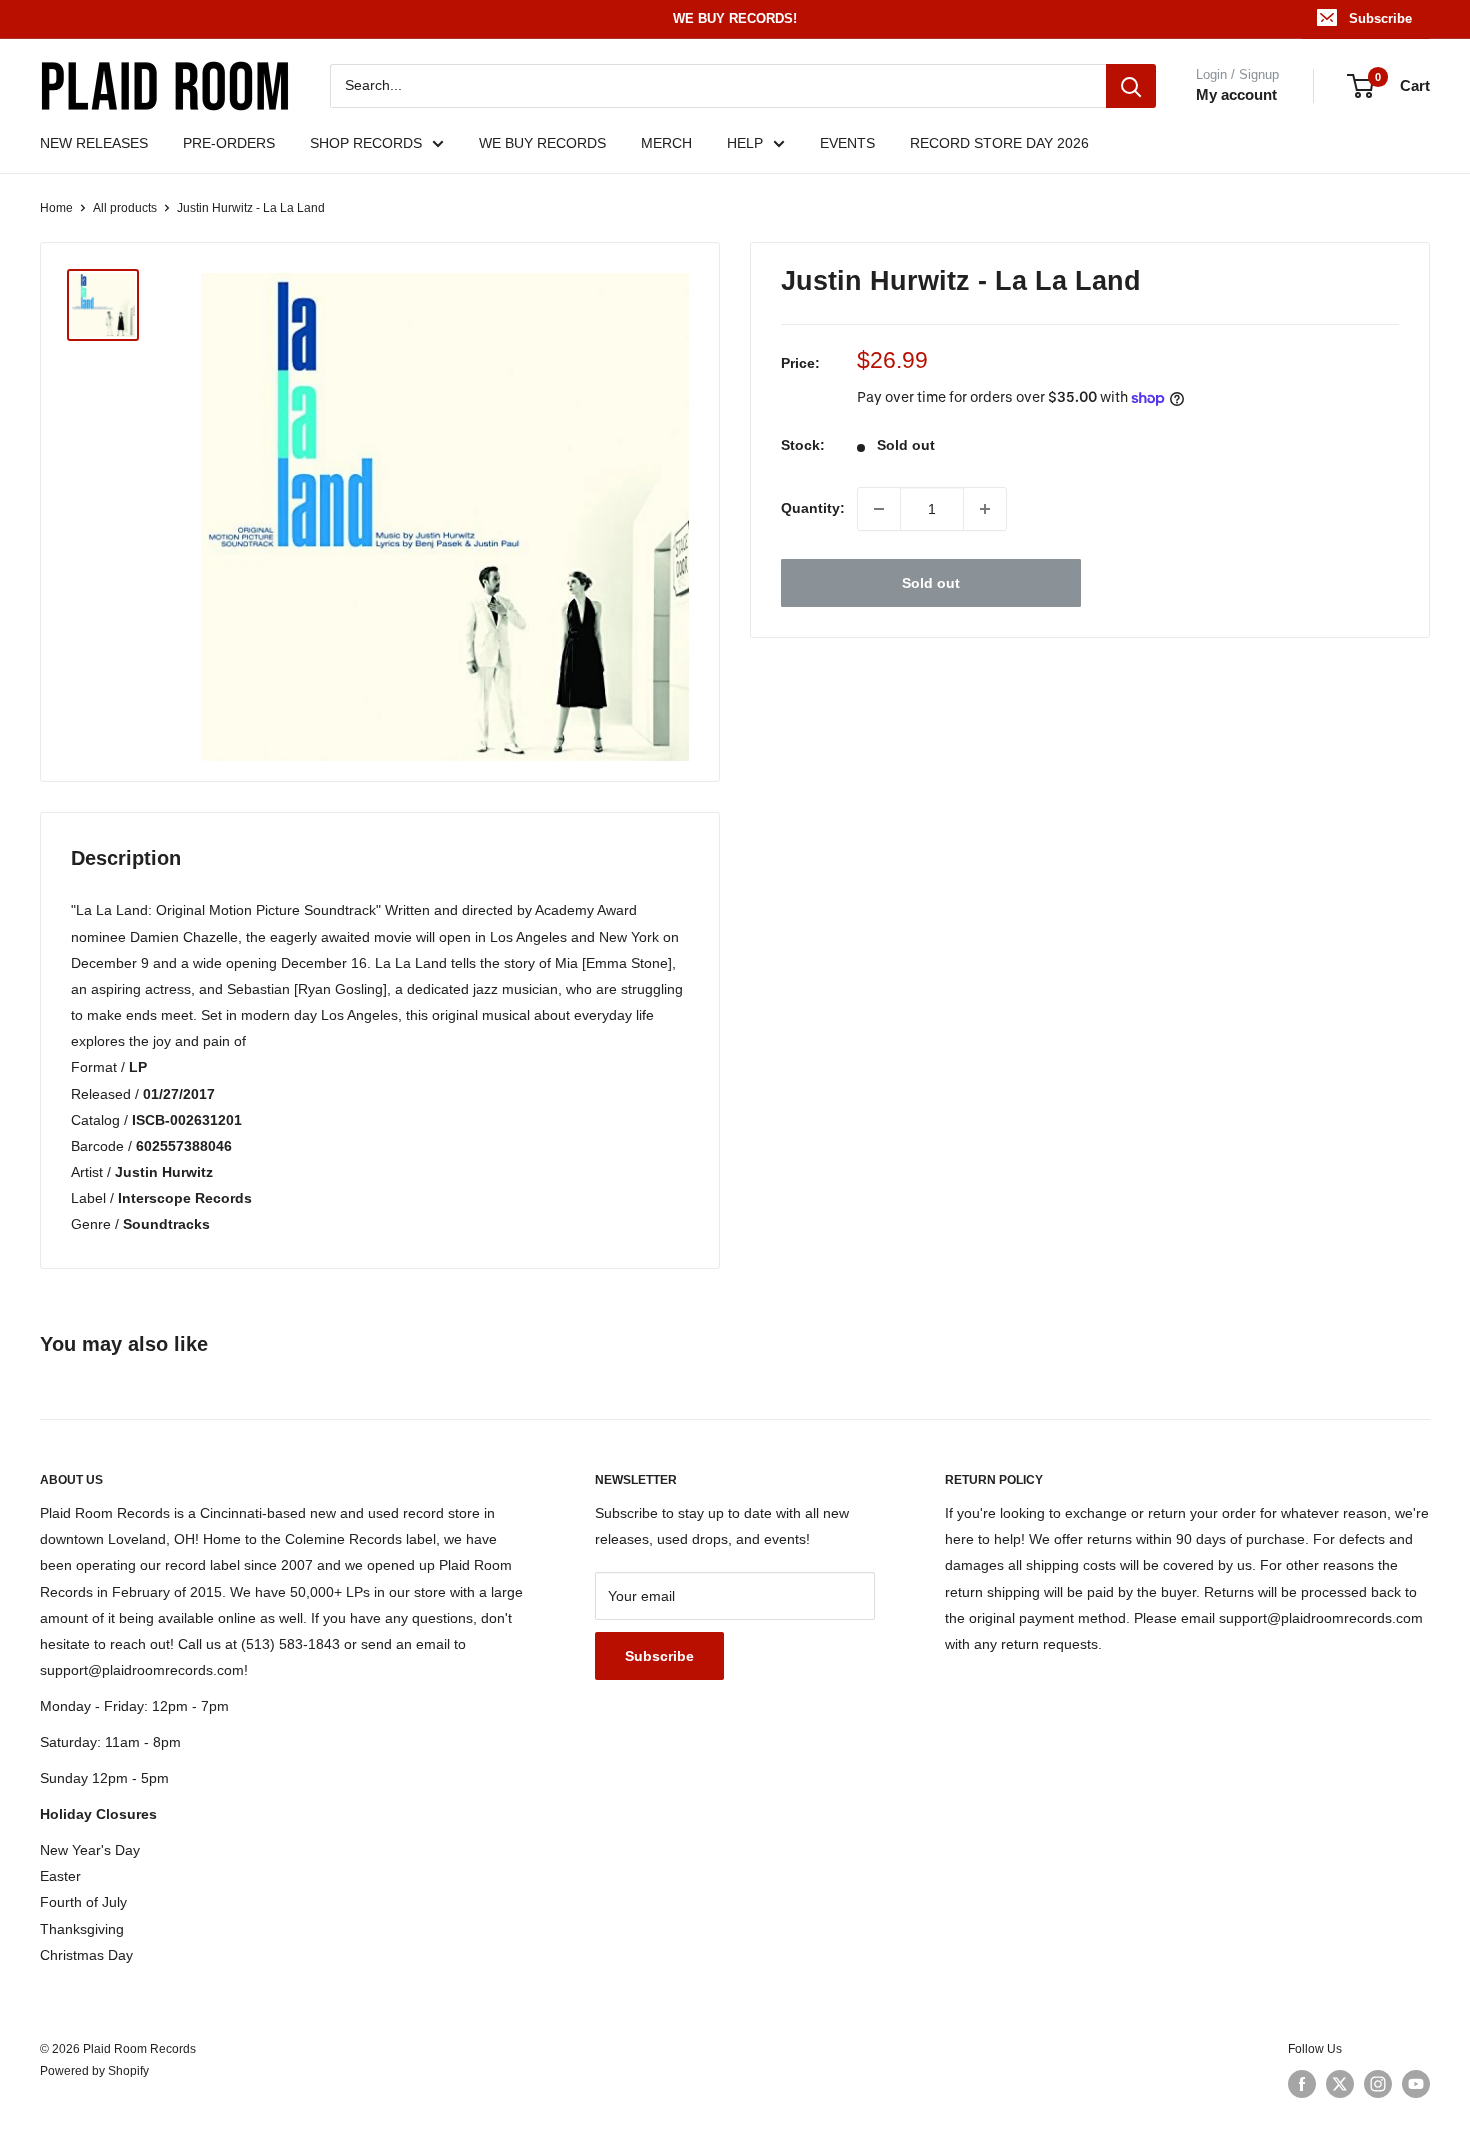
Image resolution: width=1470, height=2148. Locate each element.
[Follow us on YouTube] (1416, 2084)
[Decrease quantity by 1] (879, 509)
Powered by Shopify (94, 2071)
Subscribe (1380, 18)
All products (125, 208)
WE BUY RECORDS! (735, 18)
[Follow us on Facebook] (1302, 2084)
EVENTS (847, 143)
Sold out (931, 583)
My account (1236, 94)
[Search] (1131, 86)
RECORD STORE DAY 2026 (999, 143)
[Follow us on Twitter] (1340, 2084)
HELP (745, 143)
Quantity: (813, 509)
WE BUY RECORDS (542, 143)
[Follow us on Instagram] (1378, 2084)
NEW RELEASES (94, 143)
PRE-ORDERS (229, 143)
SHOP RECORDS (366, 143)
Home (56, 208)
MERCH (666, 143)
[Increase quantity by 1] (985, 509)
